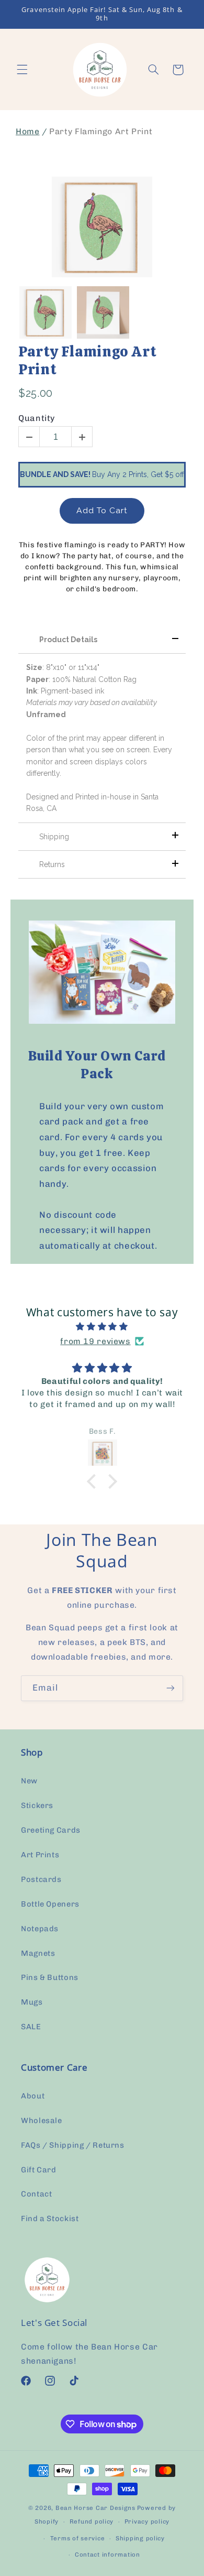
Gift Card (39, 2170)
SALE (31, 2027)
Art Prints (40, 1855)
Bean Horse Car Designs (95, 2508)
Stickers (37, 1805)
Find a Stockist (50, 2218)
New (29, 1781)
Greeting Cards (51, 1830)
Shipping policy (140, 2538)
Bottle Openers (50, 1904)
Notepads (40, 1929)
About (33, 2096)
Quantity (37, 418)
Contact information (107, 2555)
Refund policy (92, 2521)
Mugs (32, 2002)
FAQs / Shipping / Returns (73, 2145)
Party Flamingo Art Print (87, 360)
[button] (22, 70)
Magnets (38, 1953)
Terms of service (78, 2538)
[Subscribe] (171, 1688)
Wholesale (42, 2120)
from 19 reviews (95, 1341)
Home (28, 131)
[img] (102, 1327)
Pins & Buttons (50, 1977)
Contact (36, 2194)
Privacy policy (147, 2521)
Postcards (41, 1879)
